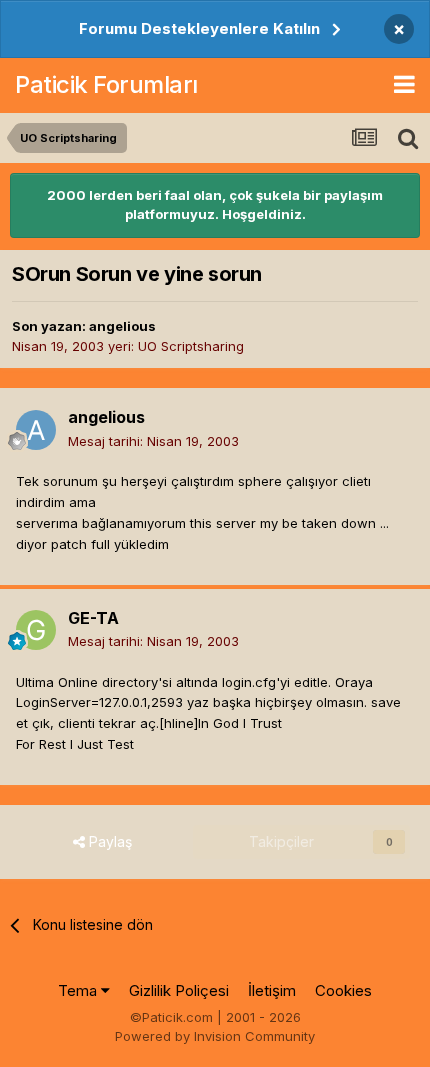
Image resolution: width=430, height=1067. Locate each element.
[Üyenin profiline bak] (36, 430)
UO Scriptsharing (191, 346)
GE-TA (93, 618)
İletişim (272, 990)
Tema (79, 990)
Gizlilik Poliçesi (179, 990)
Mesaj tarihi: (153, 441)
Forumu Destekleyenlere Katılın (199, 28)
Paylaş (108, 841)
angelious (122, 326)
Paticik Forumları (106, 84)
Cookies (343, 990)
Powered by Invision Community (215, 1036)
